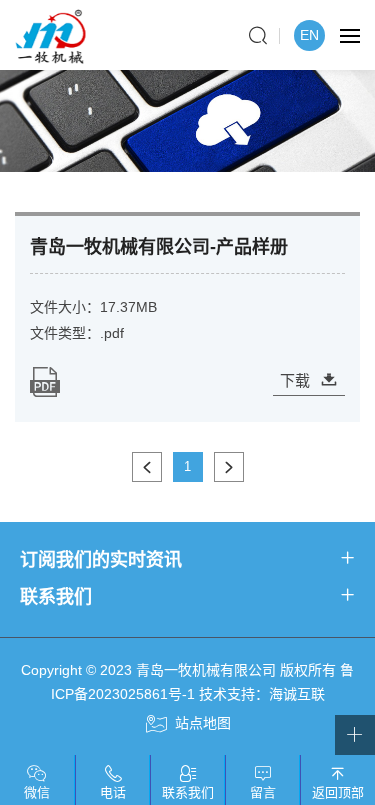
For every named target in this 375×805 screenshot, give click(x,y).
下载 (295, 380)
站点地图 (203, 723)
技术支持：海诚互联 (262, 694)
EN (309, 35)
